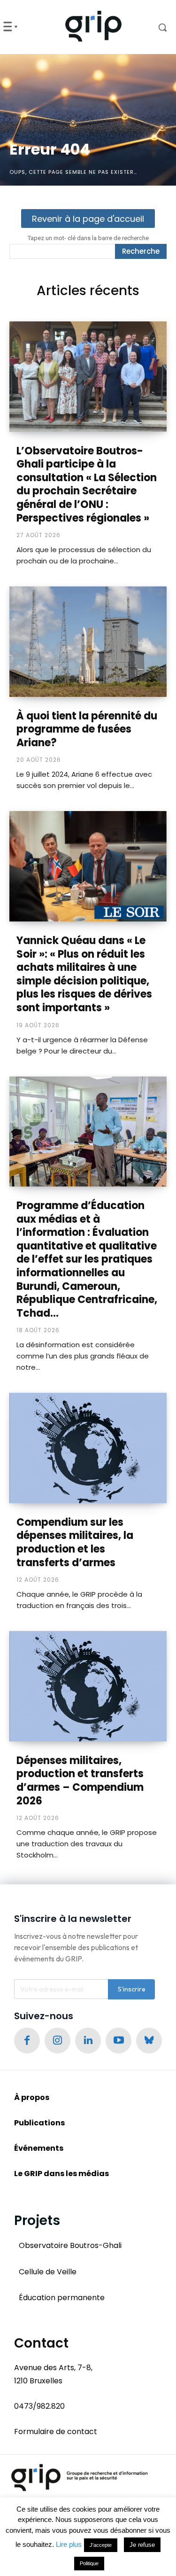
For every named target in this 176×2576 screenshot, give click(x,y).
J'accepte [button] (101, 2545)
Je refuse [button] (142, 2545)
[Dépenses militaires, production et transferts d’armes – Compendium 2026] (88, 1686)
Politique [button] (89, 2563)
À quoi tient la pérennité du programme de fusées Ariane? (87, 729)
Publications (39, 2123)
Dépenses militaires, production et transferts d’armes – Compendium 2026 (80, 1781)
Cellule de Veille (48, 2272)
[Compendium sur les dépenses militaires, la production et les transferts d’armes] (88, 1448)
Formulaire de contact (56, 2432)
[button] (156, 27)
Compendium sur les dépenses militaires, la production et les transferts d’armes (75, 1542)
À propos (32, 2097)
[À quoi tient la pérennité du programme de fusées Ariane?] (88, 642)
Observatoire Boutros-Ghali (70, 2245)
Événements (39, 2148)
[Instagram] (57, 2041)
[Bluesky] (149, 2041)
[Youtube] (119, 2041)
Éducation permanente (62, 2298)
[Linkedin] (88, 2041)
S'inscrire (132, 1989)
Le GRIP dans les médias (61, 2174)
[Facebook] (27, 2041)
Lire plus (69, 2544)
